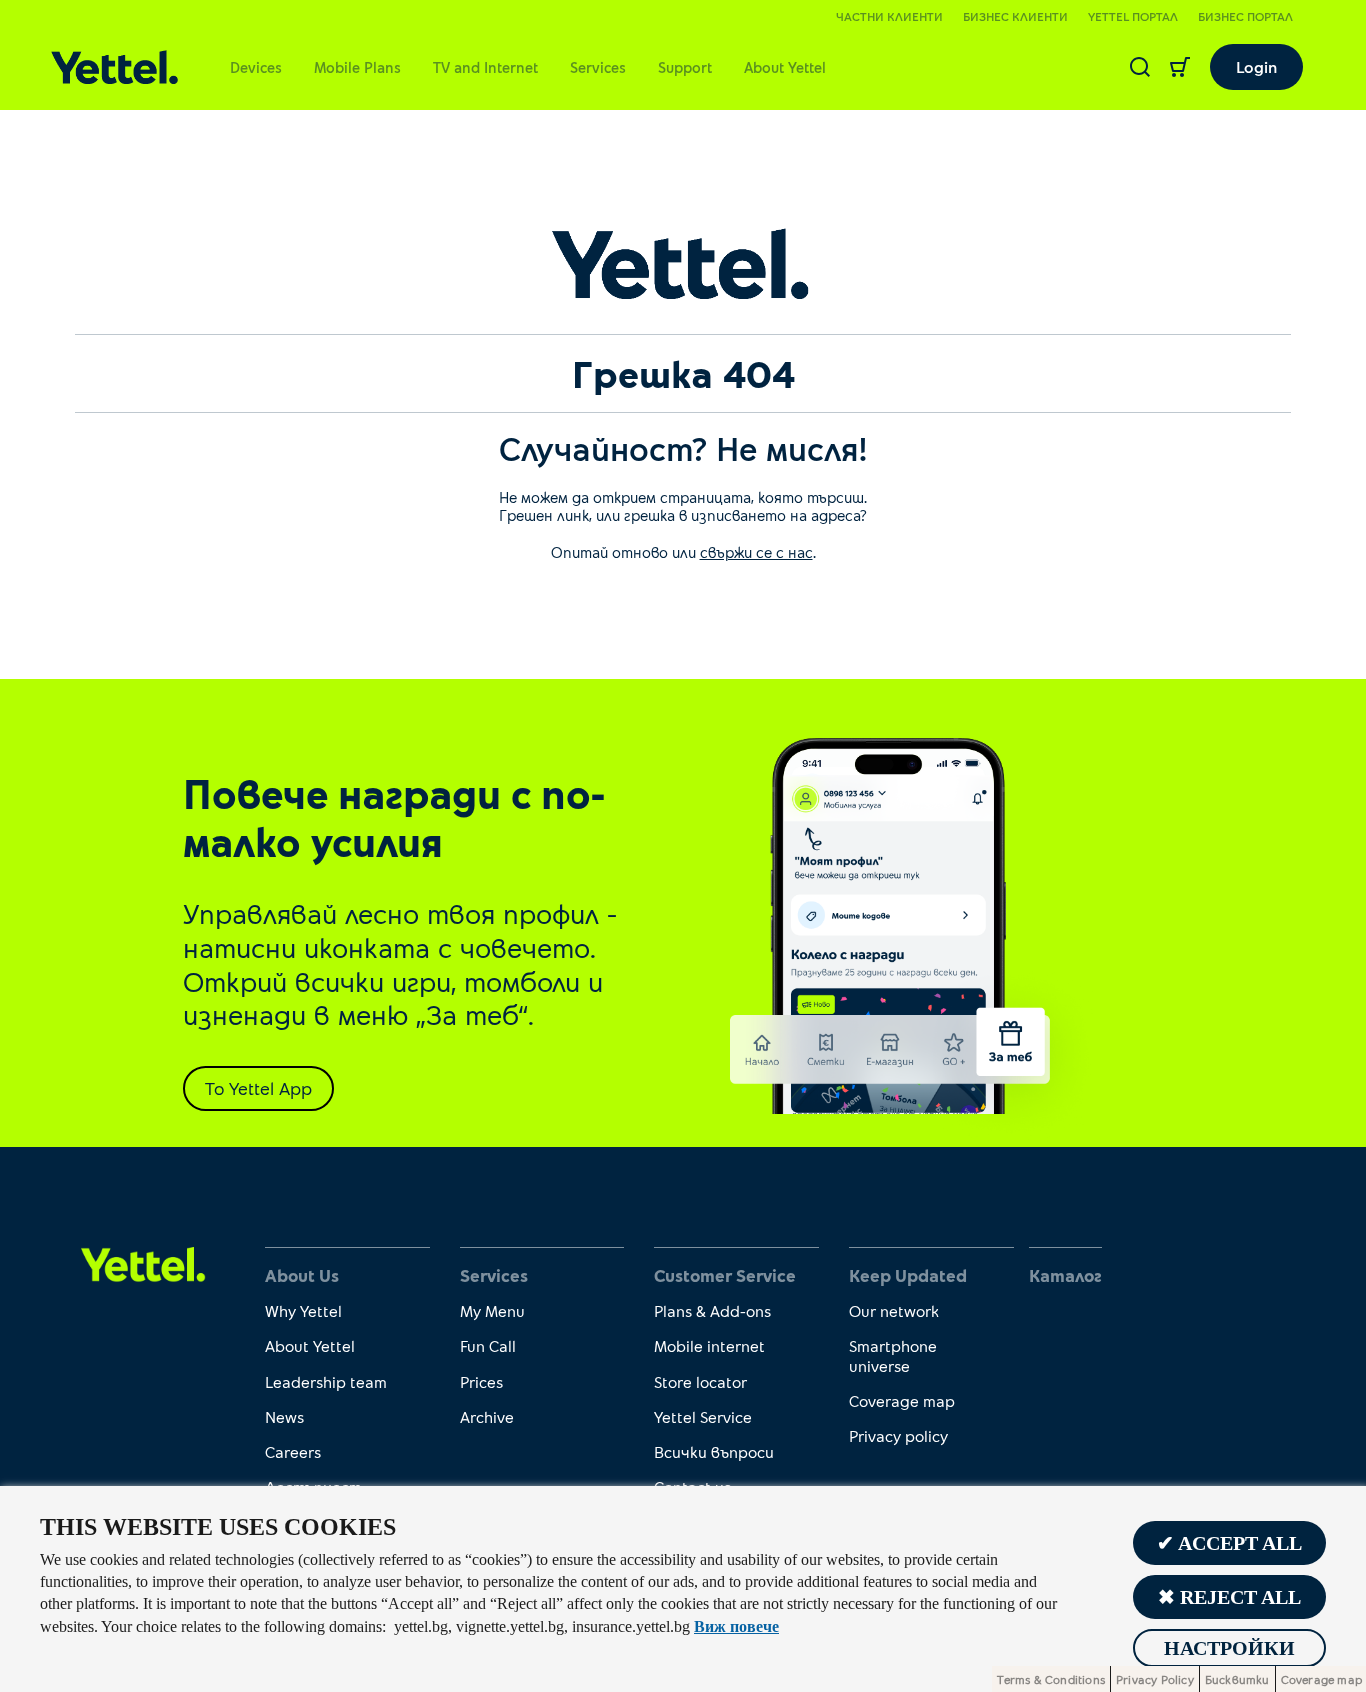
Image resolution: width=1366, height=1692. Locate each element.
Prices (481, 1381)
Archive (487, 1416)
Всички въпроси (714, 1451)
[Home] (114, 67)
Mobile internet (709, 1345)
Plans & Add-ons (712, 1310)
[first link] (143, 1263)
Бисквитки (1237, 1679)
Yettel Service (703, 1416)
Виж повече (736, 1626)
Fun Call (488, 1345)
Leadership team (326, 1381)
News (284, 1416)
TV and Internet (485, 67)
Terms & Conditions (1051, 1679)
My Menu (492, 1310)
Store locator (700, 1381)
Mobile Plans (357, 67)
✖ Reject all (1229, 1597)
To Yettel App (258, 1088)
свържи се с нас (756, 552)
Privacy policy (898, 1435)
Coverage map (902, 1400)
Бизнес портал (1245, 16)
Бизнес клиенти (1015, 16)
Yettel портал (1133, 16)
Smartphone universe (893, 1355)
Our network (894, 1310)
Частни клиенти (889, 16)
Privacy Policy (1155, 1679)
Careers (293, 1451)
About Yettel (785, 67)
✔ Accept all (1229, 1543)
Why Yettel (303, 1310)
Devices (256, 67)
